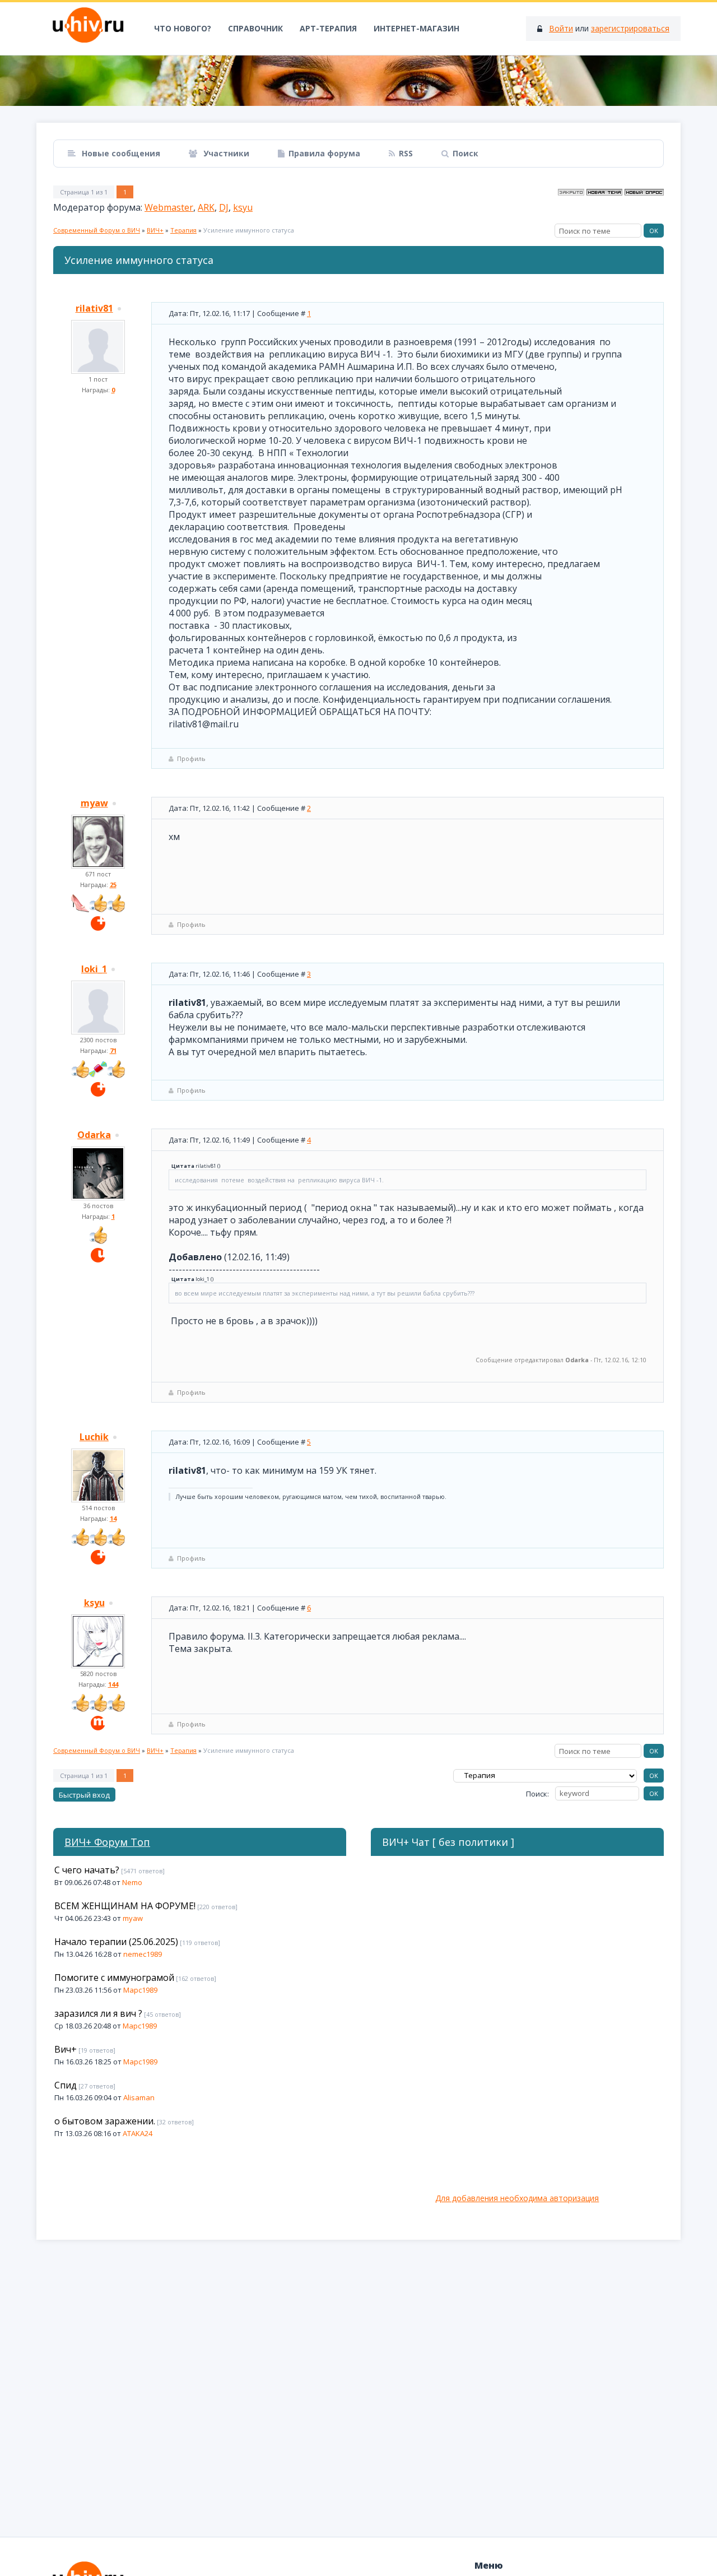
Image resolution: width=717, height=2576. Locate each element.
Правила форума (324, 153)
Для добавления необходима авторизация (517, 2198)
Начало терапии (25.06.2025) (116, 1942)
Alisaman (139, 2097)
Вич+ (66, 2049)
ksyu (243, 207)
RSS (406, 153)
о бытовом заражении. (105, 2121)
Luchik (94, 1437)
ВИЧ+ (155, 230)
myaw (94, 803)
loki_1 (94, 969)
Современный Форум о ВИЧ (97, 230)
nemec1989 (143, 1954)
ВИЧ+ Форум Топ (107, 1842)
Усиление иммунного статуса (249, 230)
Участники (225, 153)
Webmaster (169, 207)
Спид (66, 2085)
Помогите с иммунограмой (114, 1978)
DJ (224, 207)
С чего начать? (87, 1870)
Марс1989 (140, 1990)
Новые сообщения (120, 153)
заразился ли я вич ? (98, 2013)
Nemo (132, 1882)
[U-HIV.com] (358, 81)
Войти (561, 28)
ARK (206, 207)
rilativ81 (94, 308)
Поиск (465, 153)
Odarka (94, 1135)
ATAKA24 (138, 2133)
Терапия (183, 230)
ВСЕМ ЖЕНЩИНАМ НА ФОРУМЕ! (125, 1906)
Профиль (191, 758)
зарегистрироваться (630, 28)
